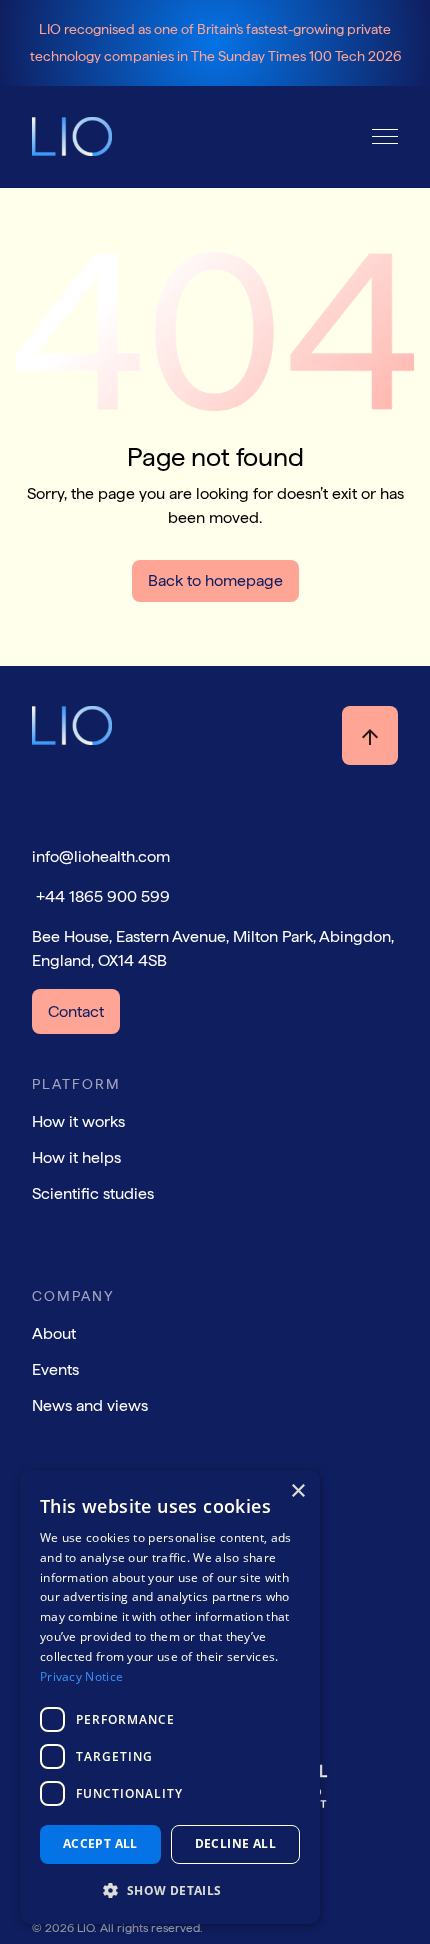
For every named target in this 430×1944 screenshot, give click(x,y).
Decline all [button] (235, 1843)
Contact (76, 1011)
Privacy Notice (81, 1676)
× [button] (297, 1491)
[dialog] (170, 1697)
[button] (385, 136)
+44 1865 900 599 (101, 896)
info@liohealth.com (101, 856)
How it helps (76, 1157)
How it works (78, 1121)
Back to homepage (215, 580)
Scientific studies (93, 1193)
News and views (90, 1405)
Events (55, 1369)
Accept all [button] (100, 1843)
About (54, 1333)
